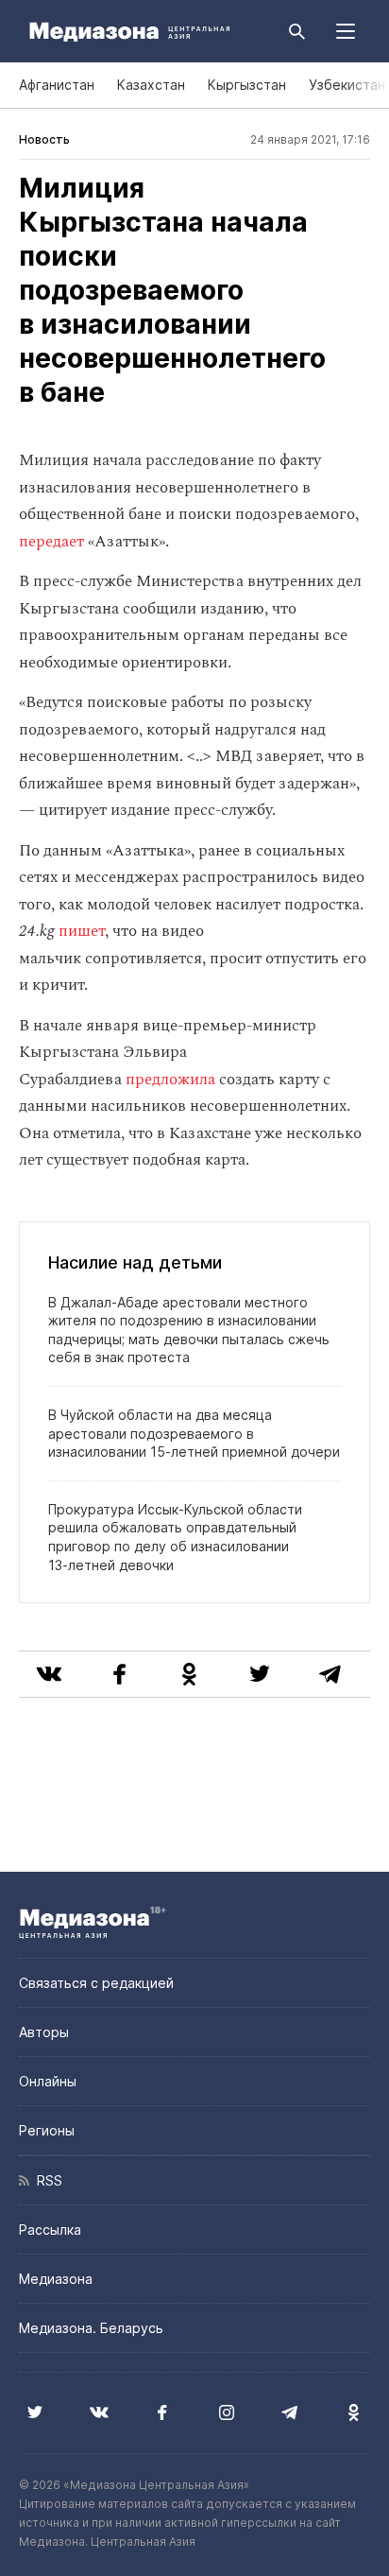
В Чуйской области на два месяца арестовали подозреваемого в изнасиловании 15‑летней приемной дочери (194, 1433)
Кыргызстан (247, 85)
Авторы (44, 2032)
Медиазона (56, 2279)
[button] (346, 31)
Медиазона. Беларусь (91, 2328)
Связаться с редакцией (96, 1983)
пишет (82, 931)
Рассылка (50, 2230)
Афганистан (57, 85)
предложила (170, 1080)
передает (51, 542)
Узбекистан (347, 85)
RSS (46, 2180)
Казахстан (151, 85)
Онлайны (48, 2081)
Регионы (47, 2130)
